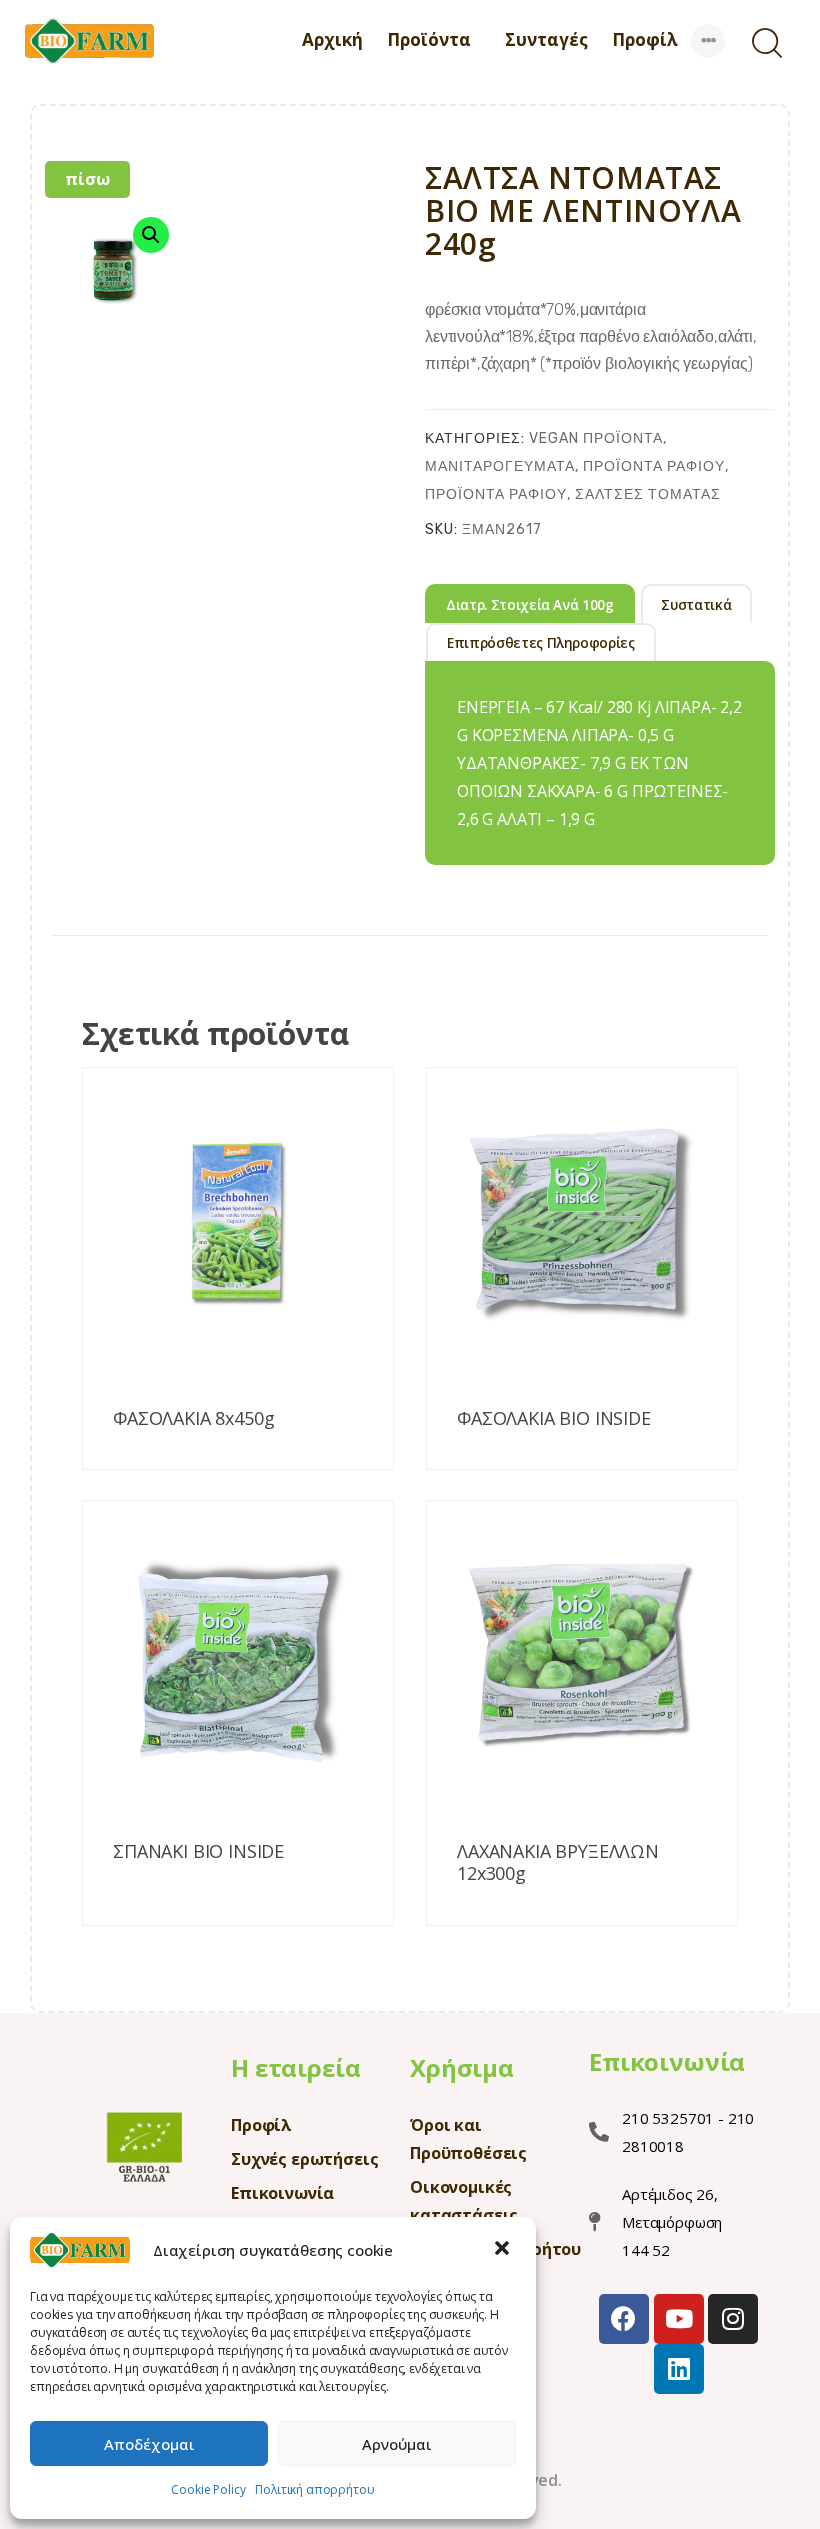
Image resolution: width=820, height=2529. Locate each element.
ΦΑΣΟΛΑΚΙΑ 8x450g (193, 1419)
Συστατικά (696, 605)
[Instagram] (733, 2319)
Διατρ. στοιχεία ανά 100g (530, 605)
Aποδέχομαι (149, 2444)
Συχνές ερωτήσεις (304, 2159)
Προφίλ (261, 2125)
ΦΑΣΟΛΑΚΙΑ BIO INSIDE (554, 1419)
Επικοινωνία (282, 2193)
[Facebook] (624, 2319)
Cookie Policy (208, 2489)
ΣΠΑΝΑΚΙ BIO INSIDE (198, 1852)
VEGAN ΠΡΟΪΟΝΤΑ (596, 438)
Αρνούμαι (397, 2444)
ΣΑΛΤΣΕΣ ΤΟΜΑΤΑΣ (648, 494)
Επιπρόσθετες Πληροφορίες (541, 643)
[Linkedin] (679, 2369)
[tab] (530, 603)
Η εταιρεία (295, 2067)
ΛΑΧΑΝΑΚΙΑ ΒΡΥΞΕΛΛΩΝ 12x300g (558, 1862)
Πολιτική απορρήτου (314, 2489)
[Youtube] (679, 2319)
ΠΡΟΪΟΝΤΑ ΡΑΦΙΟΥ (654, 466)
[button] (504, 2250)
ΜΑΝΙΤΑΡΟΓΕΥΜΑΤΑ (500, 466)
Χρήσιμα (462, 2067)
